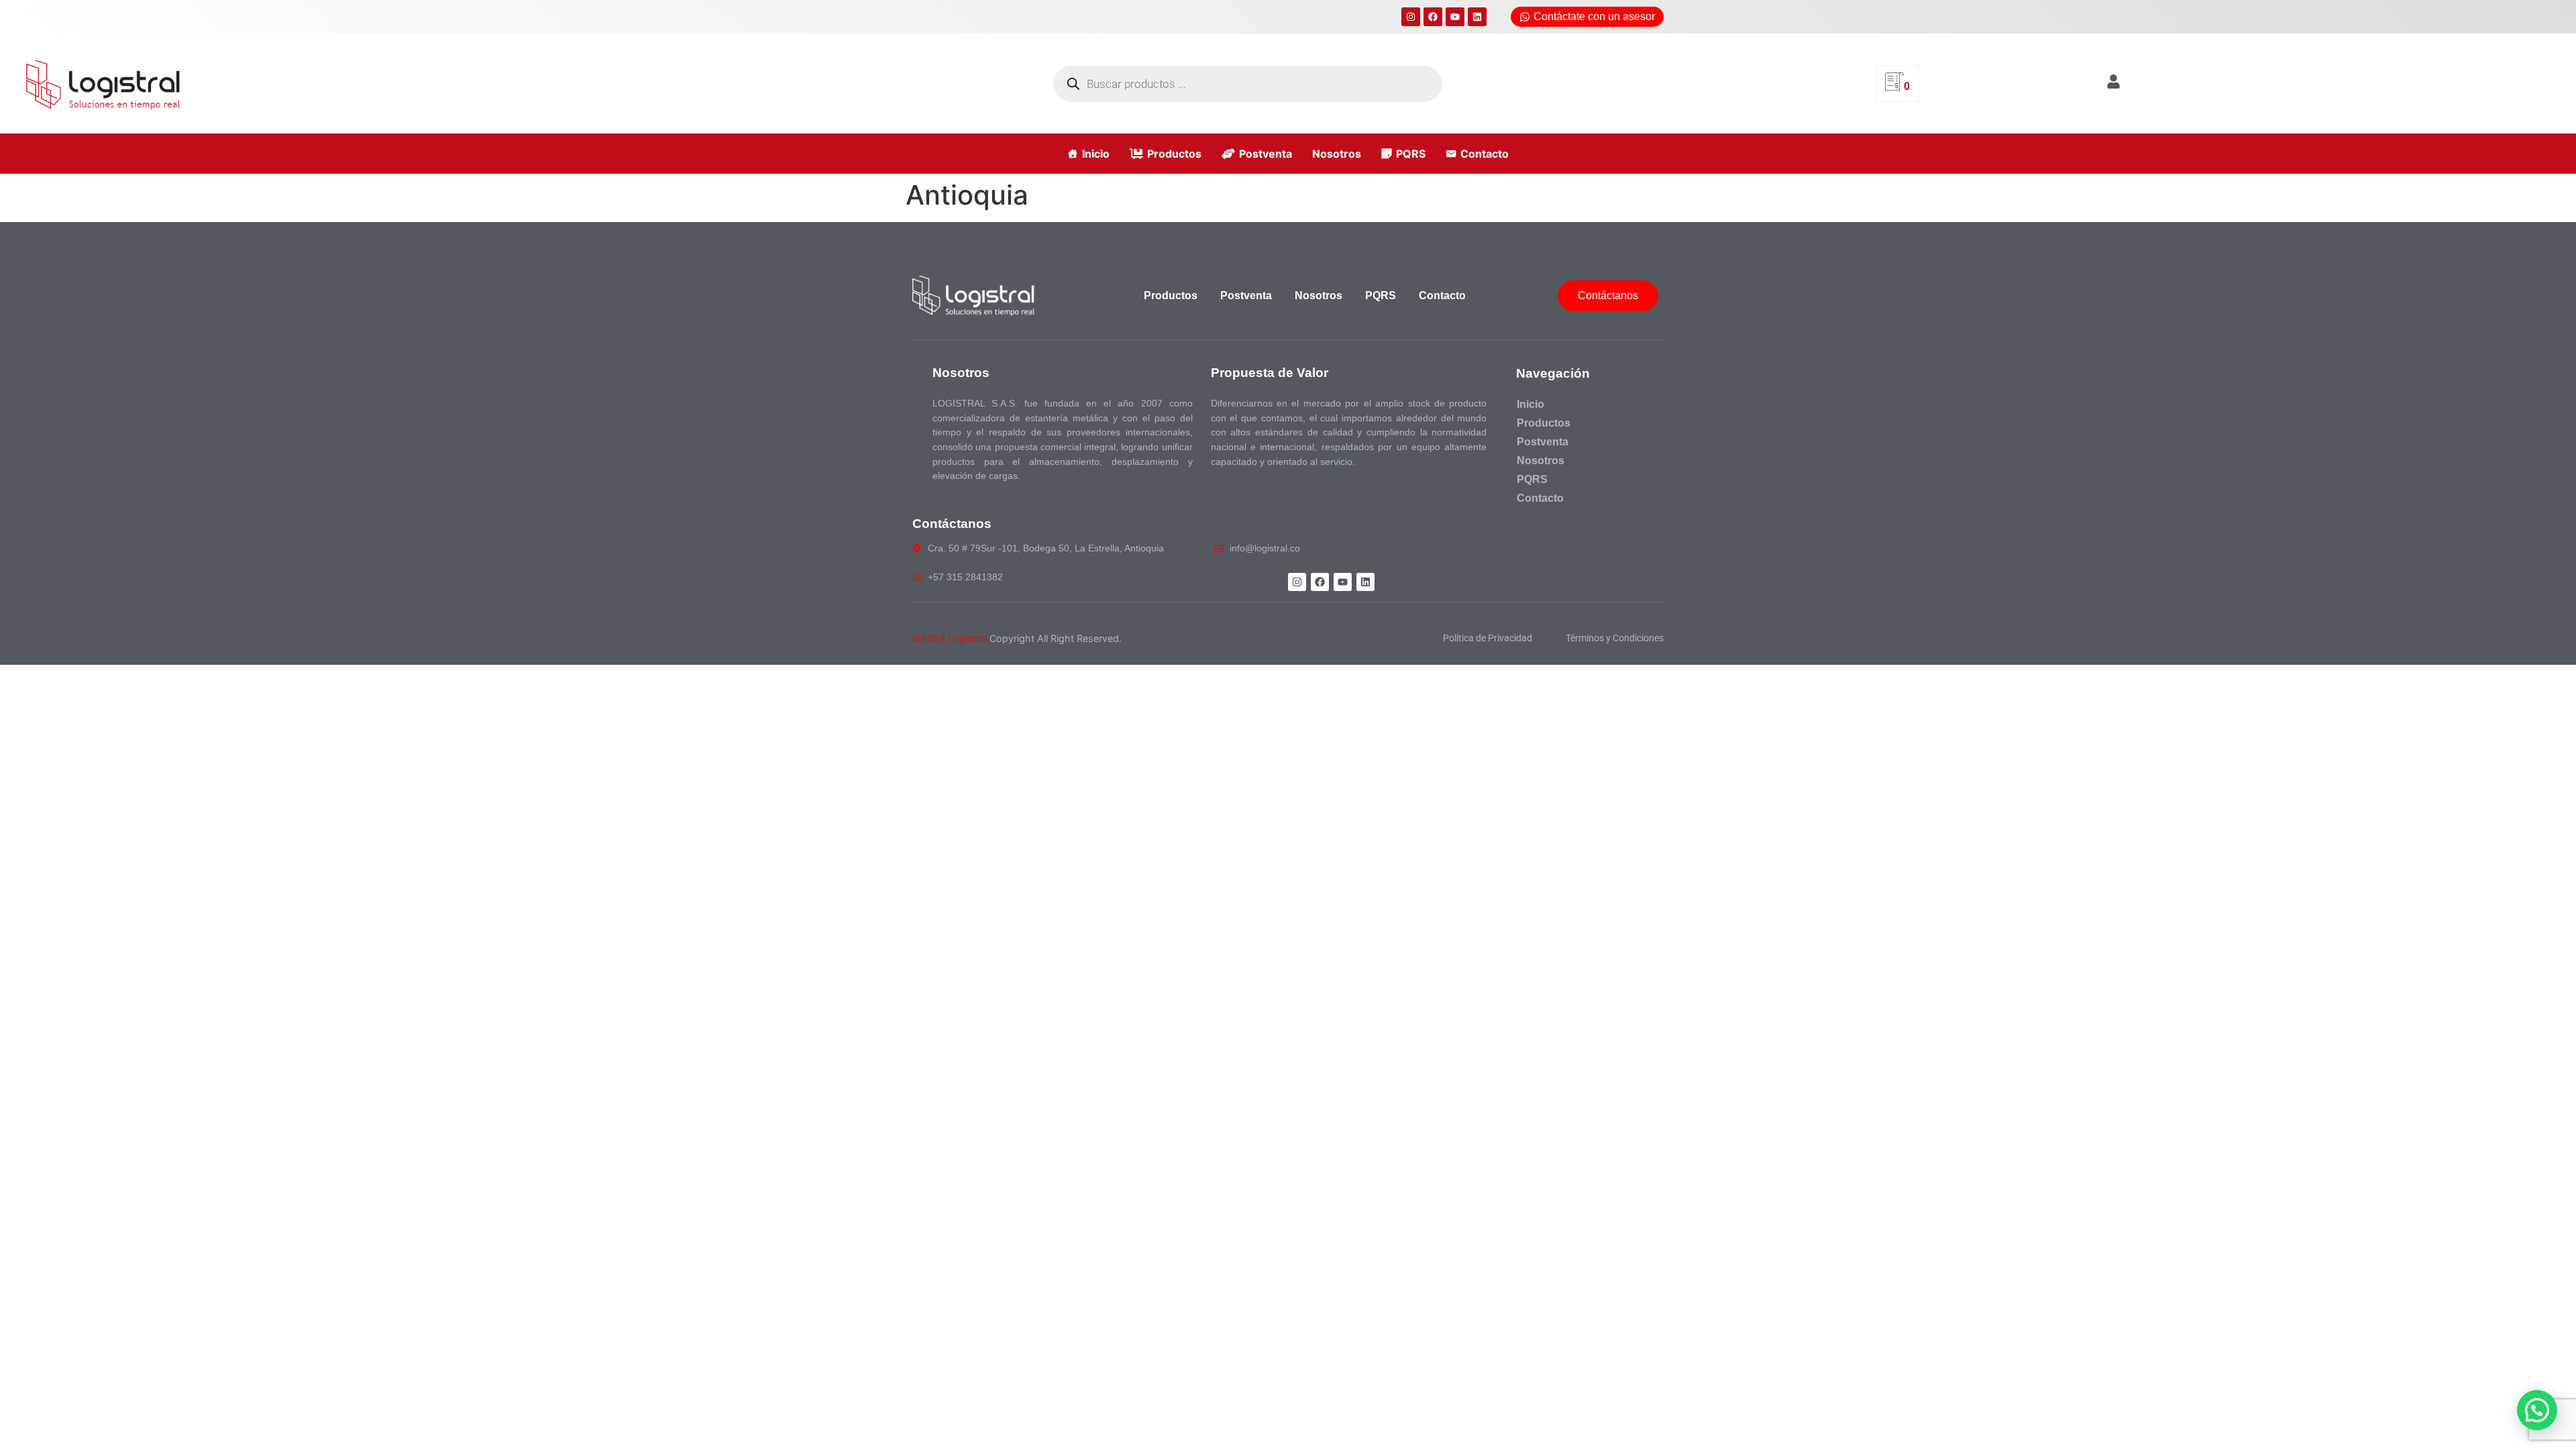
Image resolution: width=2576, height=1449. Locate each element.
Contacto (1485, 154)
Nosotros (1337, 154)
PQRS (1411, 154)
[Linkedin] (1477, 17)
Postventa (1266, 154)
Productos (1174, 154)
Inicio (1096, 154)
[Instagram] (1411, 17)
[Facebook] (1433, 17)
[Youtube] (1455, 17)
